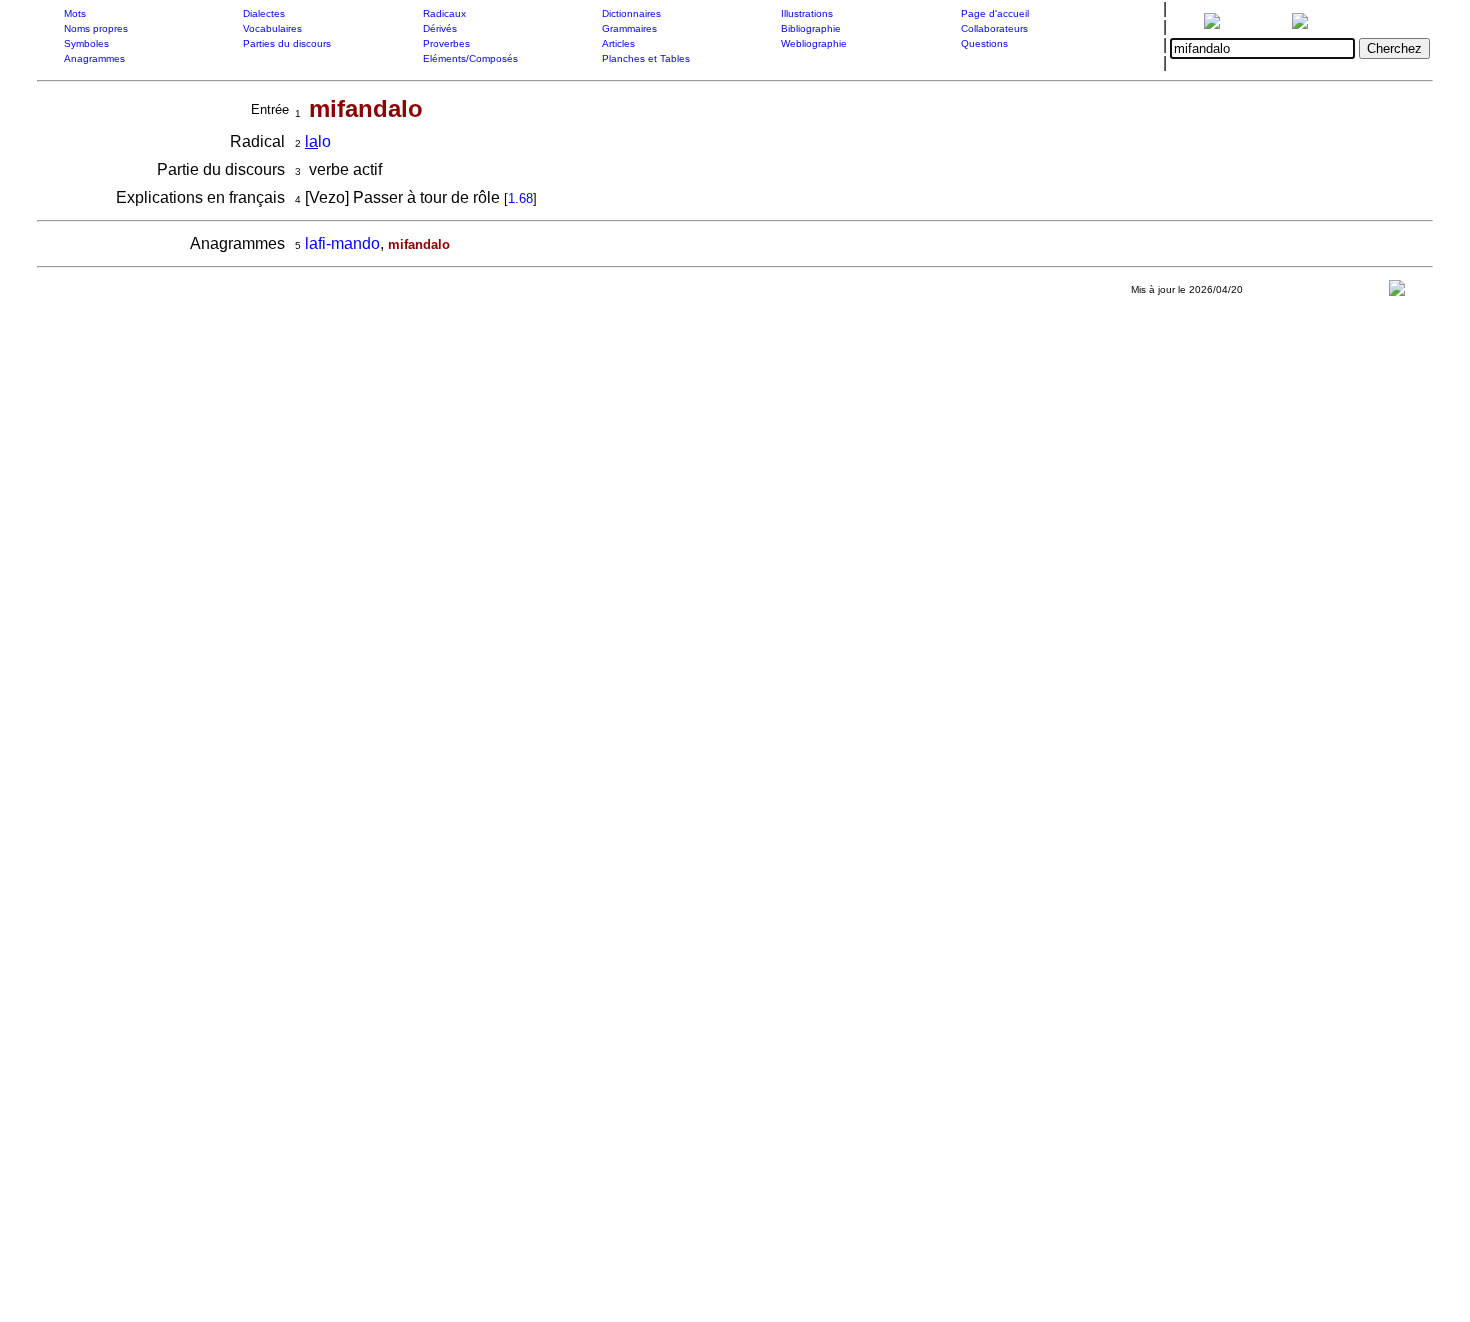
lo (318, 141)
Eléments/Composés (470, 58)
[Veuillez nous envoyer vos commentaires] (1397, 292)
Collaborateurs (994, 28)
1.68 (520, 198)
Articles (618, 43)
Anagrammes (94, 58)
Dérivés (440, 28)
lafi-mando (342, 243)
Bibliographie (811, 28)
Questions (984, 43)
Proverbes (446, 43)
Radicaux (444, 13)
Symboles (86, 43)
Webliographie (814, 43)
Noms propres (96, 28)
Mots (75, 13)
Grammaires (629, 28)
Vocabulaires (272, 28)
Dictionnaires (631, 13)
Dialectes (264, 13)
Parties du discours (287, 43)
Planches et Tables (646, 58)
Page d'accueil (995, 13)
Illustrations (807, 13)
